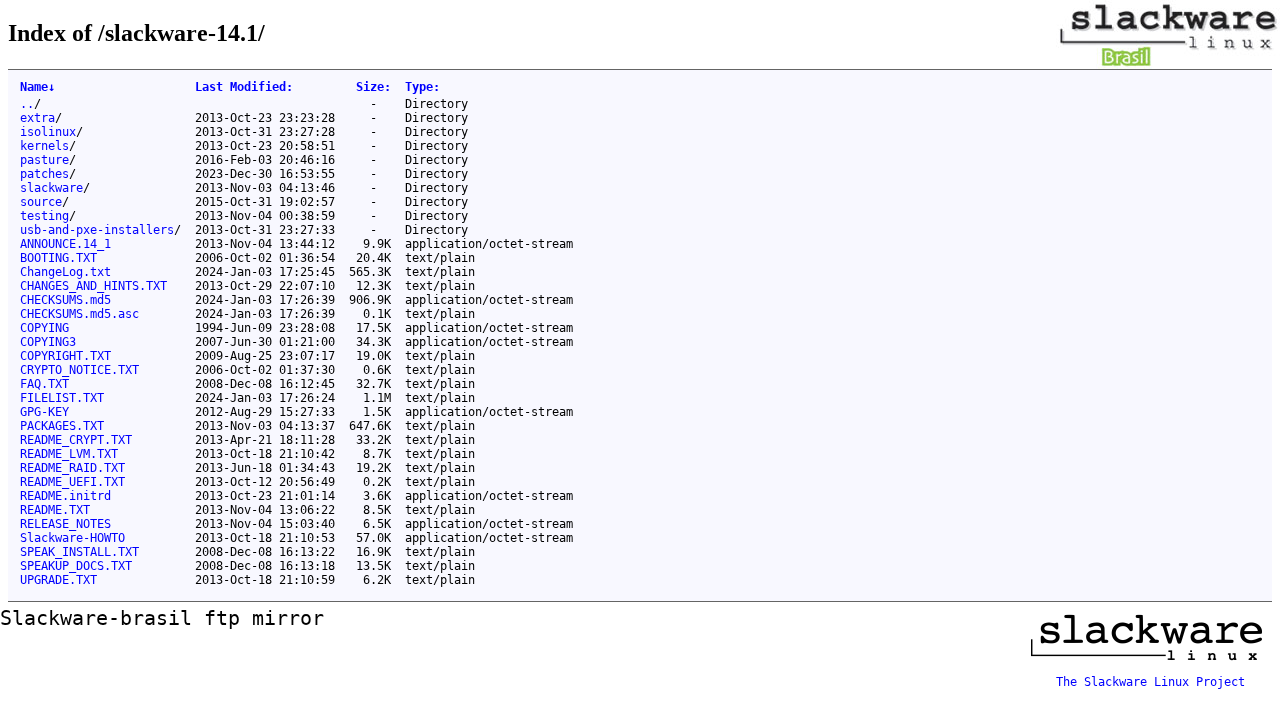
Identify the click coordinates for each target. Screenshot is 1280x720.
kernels (44, 146)
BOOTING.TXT (58, 258)
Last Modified (244, 87)
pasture (44, 160)
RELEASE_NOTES (65, 524)
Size (373, 87)
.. (27, 104)
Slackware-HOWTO (72, 538)
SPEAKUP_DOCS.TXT (76, 566)
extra (37, 118)
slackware (51, 188)
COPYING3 (48, 342)
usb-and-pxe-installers (97, 230)
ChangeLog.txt (65, 272)
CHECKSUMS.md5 (65, 300)
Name (37, 87)
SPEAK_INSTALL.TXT (79, 552)
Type (422, 87)
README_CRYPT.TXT (76, 440)
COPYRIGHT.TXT (65, 356)
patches (44, 174)
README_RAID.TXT (72, 468)
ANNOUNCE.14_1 (65, 244)
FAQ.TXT (44, 384)
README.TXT (55, 510)
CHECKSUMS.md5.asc (79, 314)
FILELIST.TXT (62, 398)
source (41, 202)
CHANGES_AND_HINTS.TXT (93, 286)
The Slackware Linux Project (1150, 682)
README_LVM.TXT (69, 454)
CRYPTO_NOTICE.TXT (79, 370)
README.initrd (65, 496)
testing (44, 216)
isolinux (48, 132)
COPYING (44, 328)
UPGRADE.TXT (58, 580)
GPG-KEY (44, 412)
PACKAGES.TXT (62, 426)
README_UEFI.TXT (72, 482)
